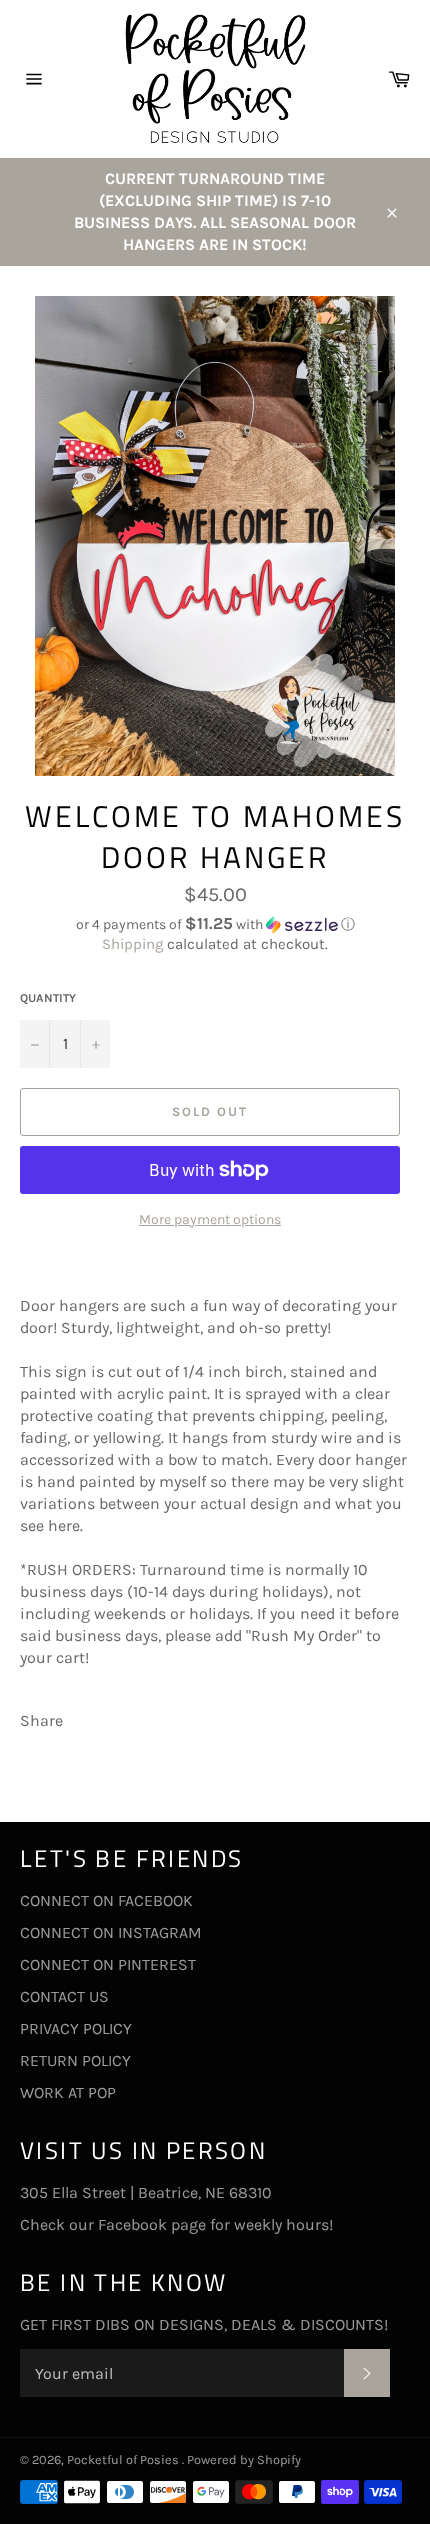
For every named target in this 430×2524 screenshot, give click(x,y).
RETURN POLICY (75, 2060)
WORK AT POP (68, 2092)
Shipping (132, 944)
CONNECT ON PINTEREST (108, 1964)
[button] (215, 924)
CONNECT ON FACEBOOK (106, 1900)
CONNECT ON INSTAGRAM (111, 1932)
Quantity (48, 998)
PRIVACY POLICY (76, 2028)
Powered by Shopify (244, 2459)
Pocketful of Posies (124, 2459)
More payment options (210, 1219)
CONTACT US (64, 1996)
